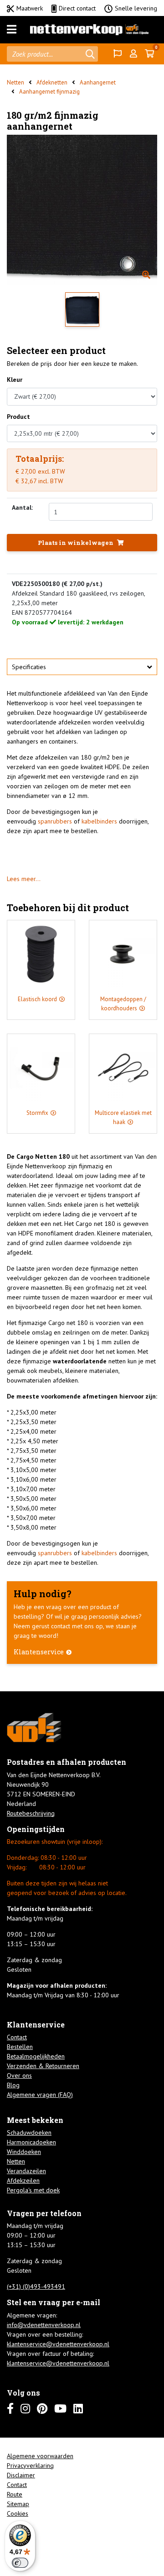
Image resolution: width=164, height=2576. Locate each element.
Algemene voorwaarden (40, 2456)
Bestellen (20, 2047)
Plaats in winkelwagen (76, 543)
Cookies (18, 2513)
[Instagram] (25, 2409)
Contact (17, 2037)
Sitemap (18, 2504)
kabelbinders (99, 821)
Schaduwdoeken (29, 2133)
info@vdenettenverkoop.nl (44, 2325)
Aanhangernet (98, 82)
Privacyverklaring (30, 2465)
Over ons (19, 2075)
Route (15, 2494)
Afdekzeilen (23, 2180)
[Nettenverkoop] (89, 30)
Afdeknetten (52, 82)
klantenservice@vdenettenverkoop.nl (58, 2344)
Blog (13, 2085)
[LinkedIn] (78, 2409)
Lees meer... (24, 879)
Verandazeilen (26, 2171)
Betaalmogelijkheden (36, 2056)
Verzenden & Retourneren (43, 2066)
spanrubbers (55, 821)
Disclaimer (21, 2475)
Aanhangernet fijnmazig (49, 92)
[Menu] (12, 30)
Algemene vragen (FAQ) (40, 2095)
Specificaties (29, 667)
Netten (15, 82)
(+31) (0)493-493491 (36, 2286)
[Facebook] (10, 2409)
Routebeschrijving (31, 1813)
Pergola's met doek (33, 2190)
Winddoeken (24, 2152)
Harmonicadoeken (31, 2142)
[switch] (20, 2563)
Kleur (15, 380)
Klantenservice (39, 1652)
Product (18, 417)
